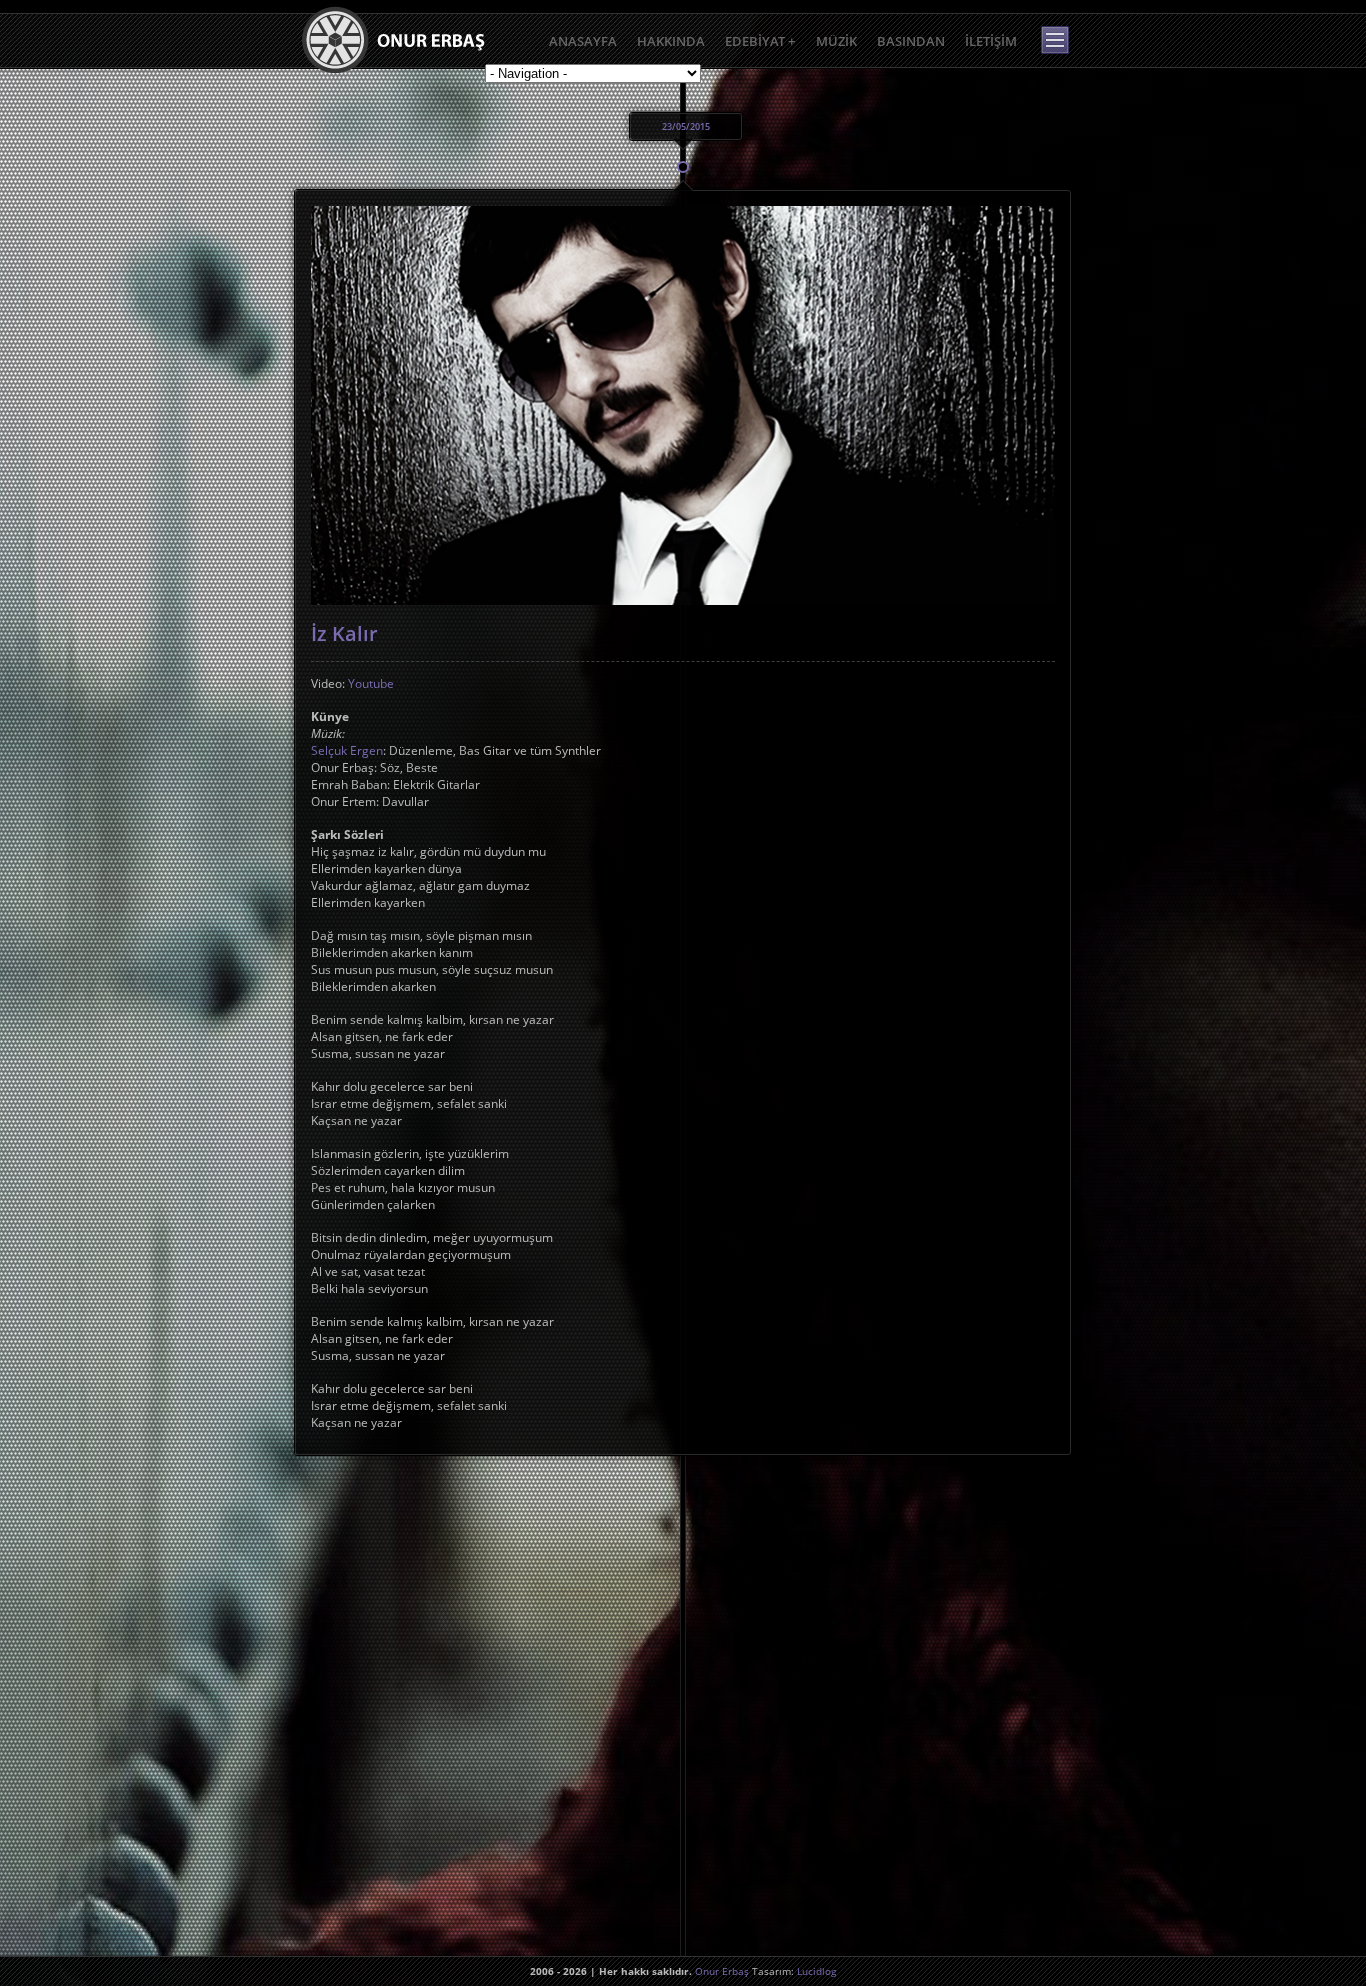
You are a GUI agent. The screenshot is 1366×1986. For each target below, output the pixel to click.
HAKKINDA (671, 41)
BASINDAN (911, 41)
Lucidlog (816, 1971)
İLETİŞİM (991, 41)
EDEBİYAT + (760, 41)
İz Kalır (344, 633)
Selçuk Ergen (347, 750)
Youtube (371, 683)
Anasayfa (583, 41)
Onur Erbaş (722, 1971)
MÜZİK (836, 41)
